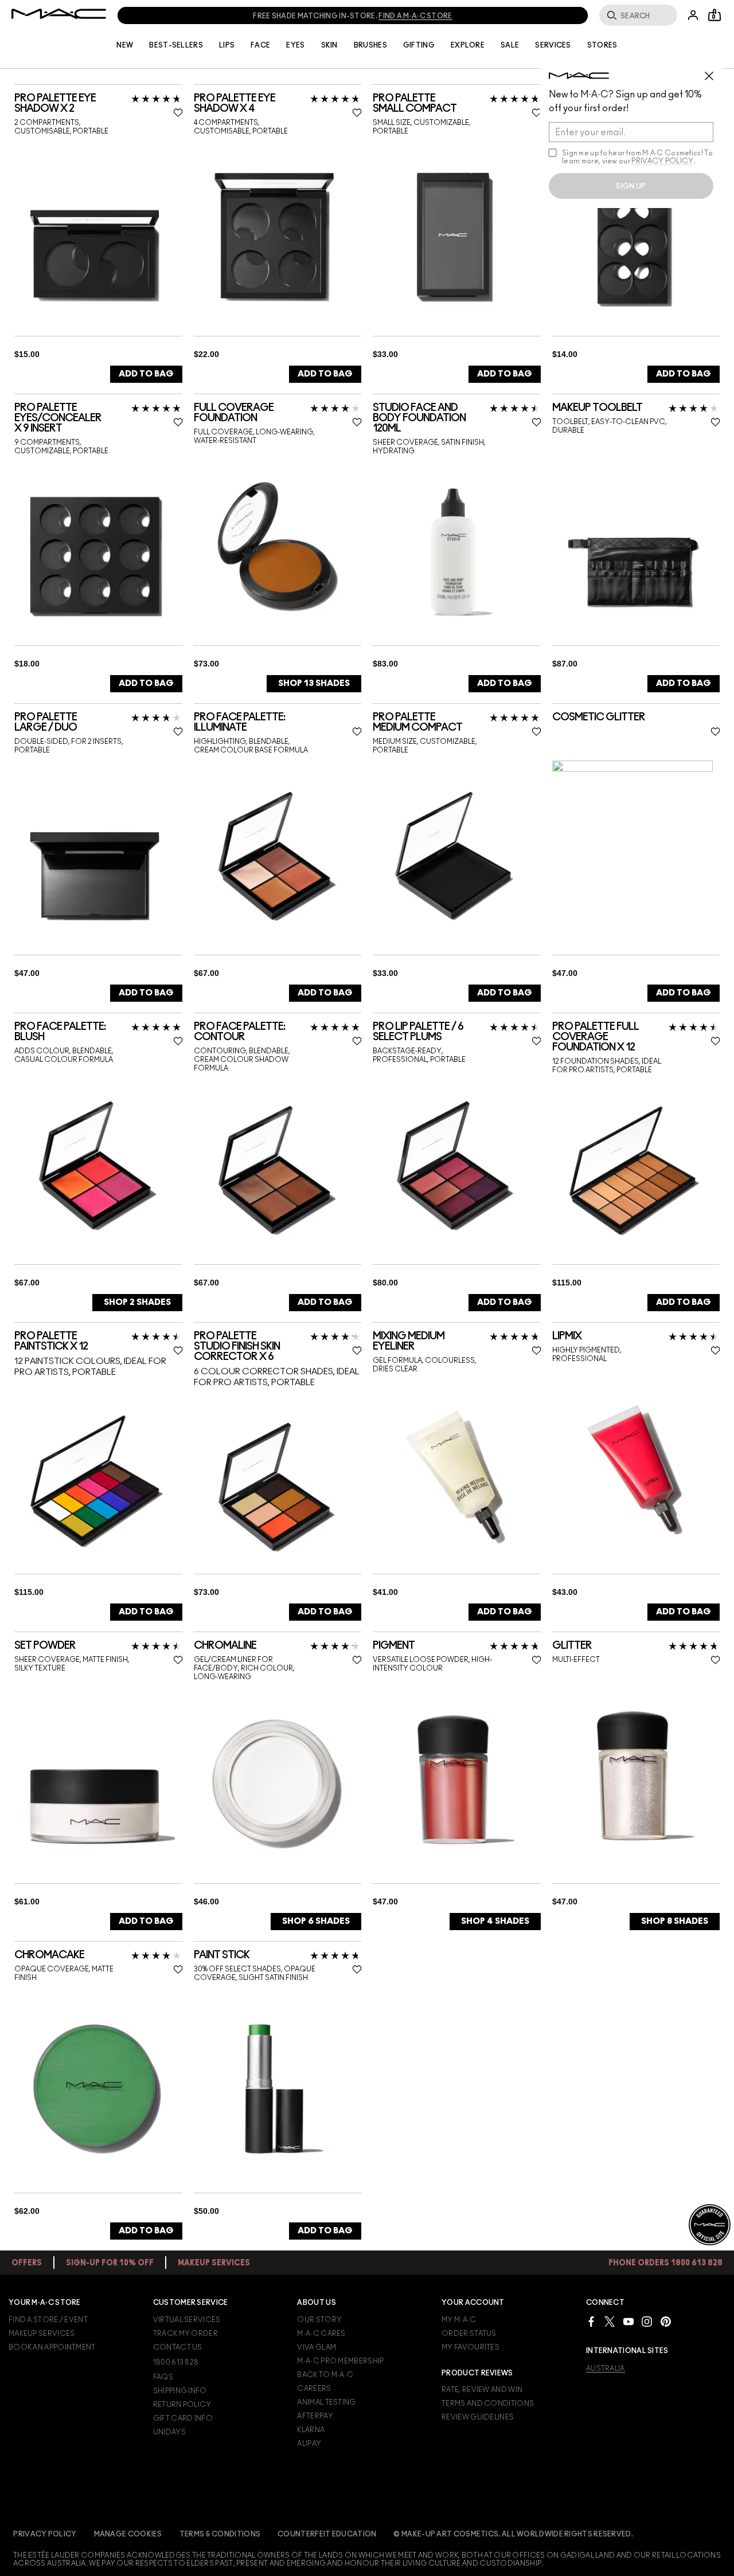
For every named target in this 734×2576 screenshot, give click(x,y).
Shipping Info (180, 2391)
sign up (631, 186)
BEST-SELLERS (176, 45)
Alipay (309, 2444)
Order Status (469, 2334)
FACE (260, 45)
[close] (714, 72)
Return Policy (182, 2405)
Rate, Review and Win (482, 2390)
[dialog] (98, 104)
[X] (610, 2321)
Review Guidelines (478, 2417)
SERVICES (553, 45)
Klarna (311, 2430)
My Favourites (471, 2347)
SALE (510, 45)
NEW (125, 45)
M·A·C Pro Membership (340, 2361)
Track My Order (186, 2334)
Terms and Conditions (488, 2404)
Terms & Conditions (220, 2534)
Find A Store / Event (48, 2320)
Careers (314, 2389)
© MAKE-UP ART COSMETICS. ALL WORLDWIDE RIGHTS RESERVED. (513, 2534)
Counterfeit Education (327, 2534)
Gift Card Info (183, 2418)
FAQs (163, 2377)
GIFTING (419, 45)
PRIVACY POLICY (662, 161)
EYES (295, 45)
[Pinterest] (666, 2321)
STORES (602, 45)
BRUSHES (370, 45)
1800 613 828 (176, 2362)
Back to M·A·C (325, 2375)
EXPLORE (468, 45)
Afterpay (315, 2416)
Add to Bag (146, 374)
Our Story (319, 2320)
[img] (95, 237)
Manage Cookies (128, 2534)
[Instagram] (647, 2321)
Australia (606, 2369)
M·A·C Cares (321, 2334)
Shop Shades (314, 683)
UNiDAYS (169, 2432)
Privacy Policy (45, 2534)
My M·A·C (459, 2320)
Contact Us (178, 2347)
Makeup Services (42, 2334)
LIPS (227, 45)
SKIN (329, 45)
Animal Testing (326, 2402)
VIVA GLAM (317, 2347)
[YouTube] (628, 2321)
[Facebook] (591, 2321)
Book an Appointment (52, 2347)
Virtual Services (187, 2320)
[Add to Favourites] (178, 112)
